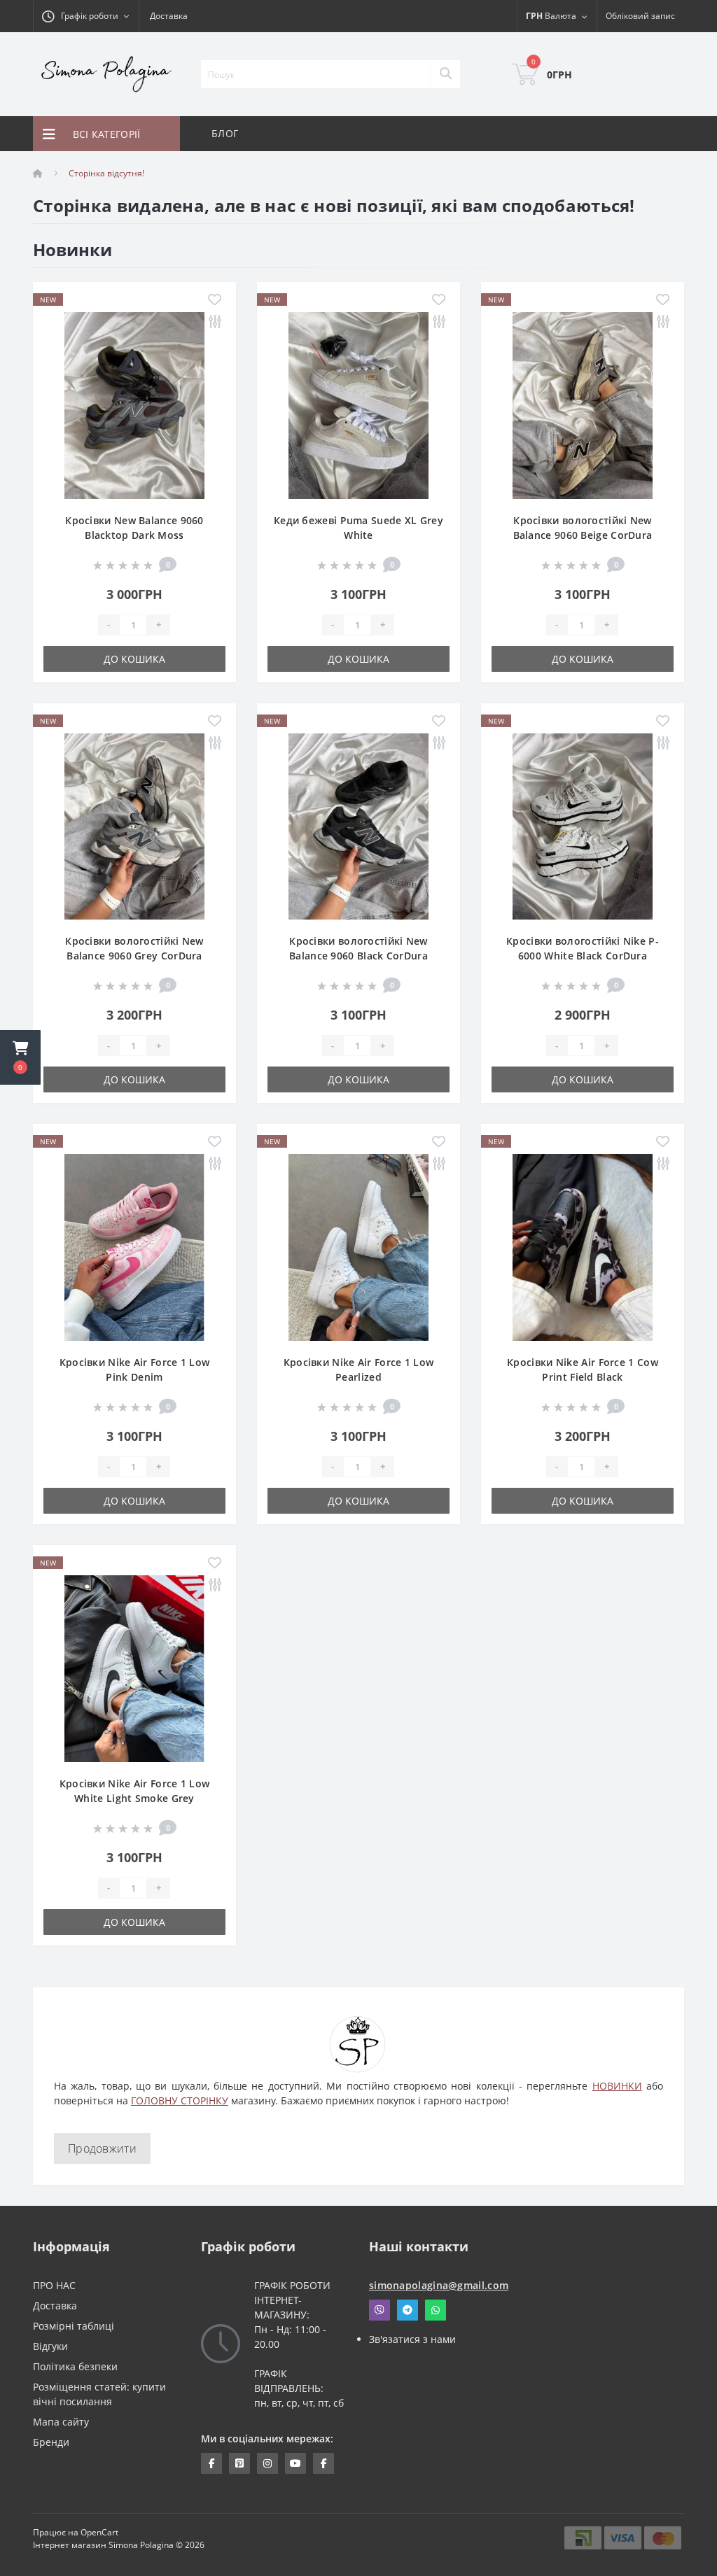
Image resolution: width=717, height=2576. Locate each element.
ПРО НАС (54, 2285)
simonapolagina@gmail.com (439, 2285)
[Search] (445, 74)
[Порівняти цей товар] (215, 322)
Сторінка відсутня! (106, 173)
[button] (20, 1057)
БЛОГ (225, 133)
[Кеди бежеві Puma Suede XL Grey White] (358, 404)
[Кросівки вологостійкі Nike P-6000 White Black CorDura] (583, 825)
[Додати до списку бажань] (215, 301)
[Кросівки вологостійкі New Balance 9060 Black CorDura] (358, 825)
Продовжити (102, 2148)
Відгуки (50, 2346)
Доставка (169, 16)
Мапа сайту (61, 2422)
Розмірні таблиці (74, 2326)
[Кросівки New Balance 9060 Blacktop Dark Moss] (134, 404)
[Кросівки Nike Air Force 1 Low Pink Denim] (134, 1246)
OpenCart (99, 2532)
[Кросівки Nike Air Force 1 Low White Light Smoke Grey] (134, 1667)
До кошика (134, 659)
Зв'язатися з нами (412, 2339)
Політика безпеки (75, 2366)
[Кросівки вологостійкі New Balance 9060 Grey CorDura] (134, 825)
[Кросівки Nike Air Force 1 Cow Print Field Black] (583, 1246)
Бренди (51, 2442)
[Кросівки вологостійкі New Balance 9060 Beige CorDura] (583, 404)
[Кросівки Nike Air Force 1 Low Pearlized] (358, 1246)
